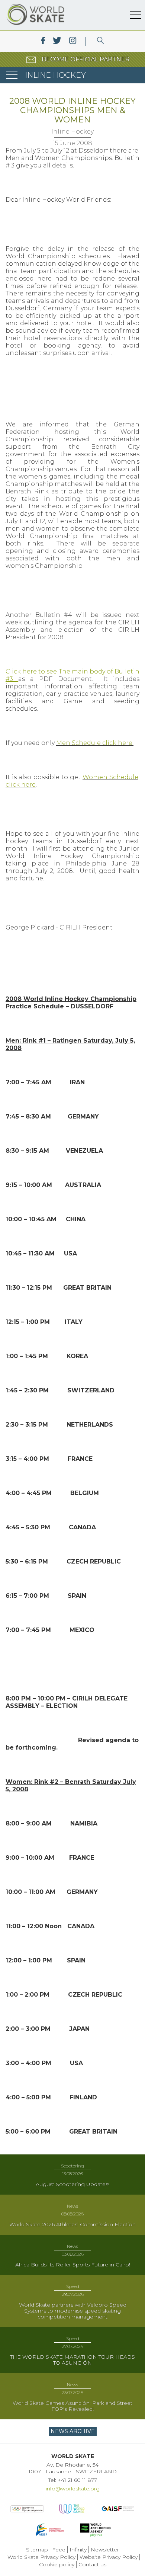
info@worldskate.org (73, 2489)
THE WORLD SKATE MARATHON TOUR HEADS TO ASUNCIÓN (72, 2360)
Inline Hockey (72, 132)
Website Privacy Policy (109, 2557)
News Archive (73, 2431)
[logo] (101, 41)
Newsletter (105, 2550)
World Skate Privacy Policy (41, 2557)
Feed (59, 2550)
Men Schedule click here (94, 743)
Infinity (78, 2550)
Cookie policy (57, 2564)
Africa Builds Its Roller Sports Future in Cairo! (73, 2265)
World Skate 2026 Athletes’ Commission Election (72, 2224)
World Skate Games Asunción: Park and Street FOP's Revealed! (72, 2406)
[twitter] (57, 41)
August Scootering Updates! (72, 2184)
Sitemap (37, 2550)
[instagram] (73, 41)
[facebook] (43, 41)
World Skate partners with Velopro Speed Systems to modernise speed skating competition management (73, 2311)
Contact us (92, 2564)
